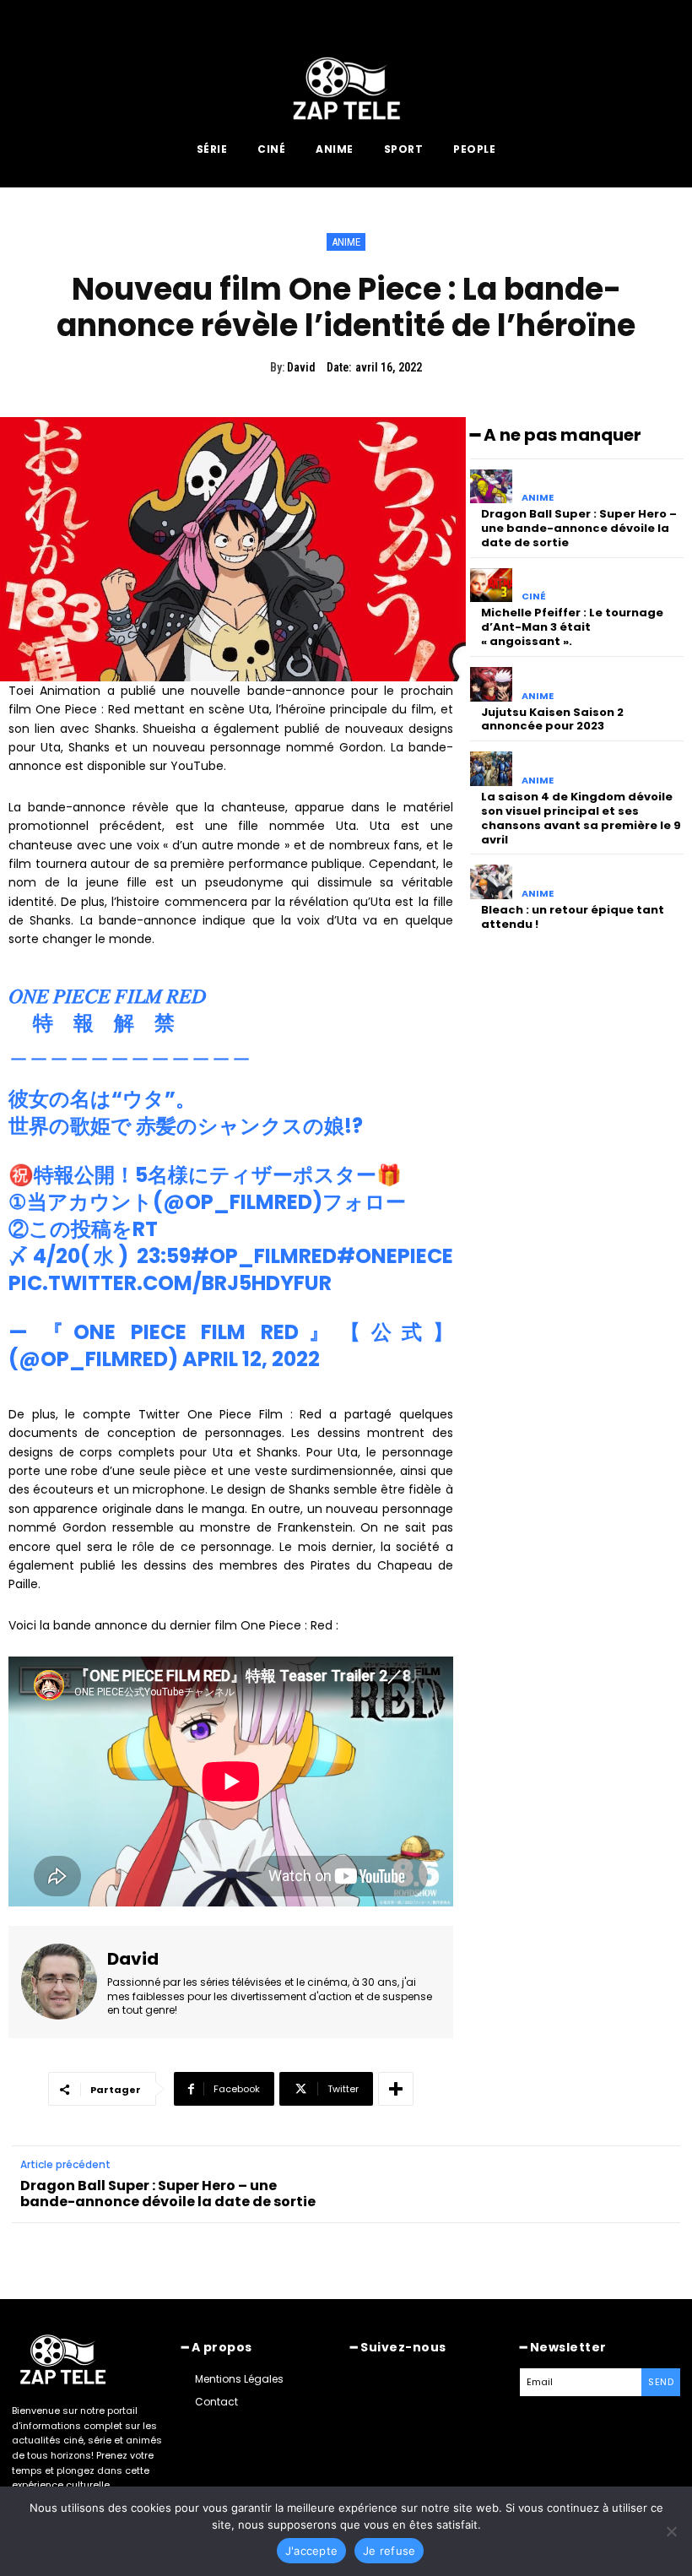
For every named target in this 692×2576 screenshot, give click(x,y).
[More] (396, 2089)
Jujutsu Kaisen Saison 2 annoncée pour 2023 (552, 719)
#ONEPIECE (395, 1256)
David (301, 367)
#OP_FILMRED (264, 1256)
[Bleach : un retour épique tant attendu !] (492, 882)
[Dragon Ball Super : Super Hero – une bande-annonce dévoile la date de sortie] (492, 487)
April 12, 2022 (251, 1359)
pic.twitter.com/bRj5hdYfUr (170, 1283)
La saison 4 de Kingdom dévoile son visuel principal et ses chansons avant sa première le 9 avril (581, 818)
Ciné (534, 597)
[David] (59, 1982)
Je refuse (389, 2551)
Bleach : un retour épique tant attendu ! (573, 917)
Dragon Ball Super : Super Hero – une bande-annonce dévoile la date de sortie (579, 528)
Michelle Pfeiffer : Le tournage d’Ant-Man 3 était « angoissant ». (572, 627)
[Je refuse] (671, 2531)
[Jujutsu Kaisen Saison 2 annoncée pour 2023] (492, 684)
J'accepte (311, 2551)
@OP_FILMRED (238, 1202)
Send (661, 2382)
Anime (346, 242)
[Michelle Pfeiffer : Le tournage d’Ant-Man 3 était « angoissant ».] (492, 586)
